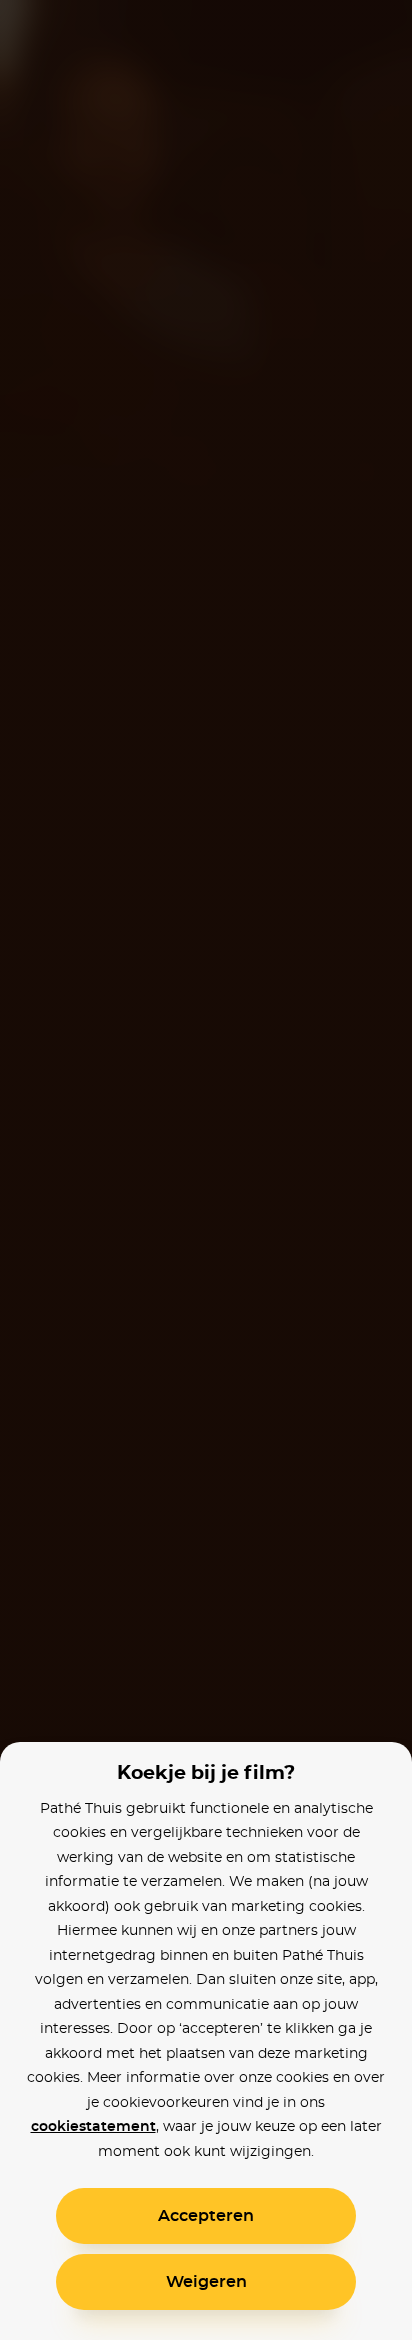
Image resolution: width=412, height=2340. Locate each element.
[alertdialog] (206, 1170)
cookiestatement (93, 2127)
